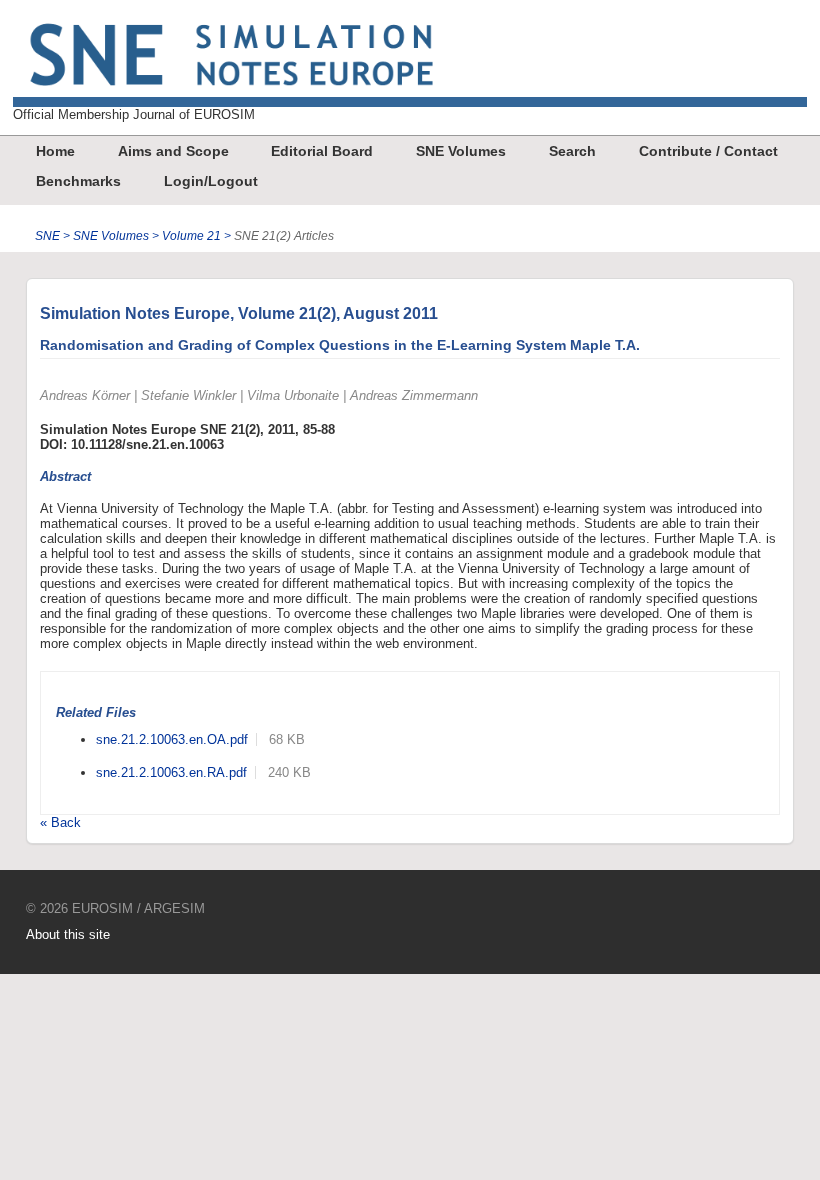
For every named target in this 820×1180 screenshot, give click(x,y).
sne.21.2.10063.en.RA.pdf (171, 772)
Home (55, 151)
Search (572, 151)
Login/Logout (211, 181)
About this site (68, 934)
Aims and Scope (173, 151)
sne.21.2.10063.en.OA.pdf (172, 739)
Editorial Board (322, 151)
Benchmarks (78, 181)
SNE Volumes (461, 151)
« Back (60, 822)
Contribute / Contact (708, 151)
